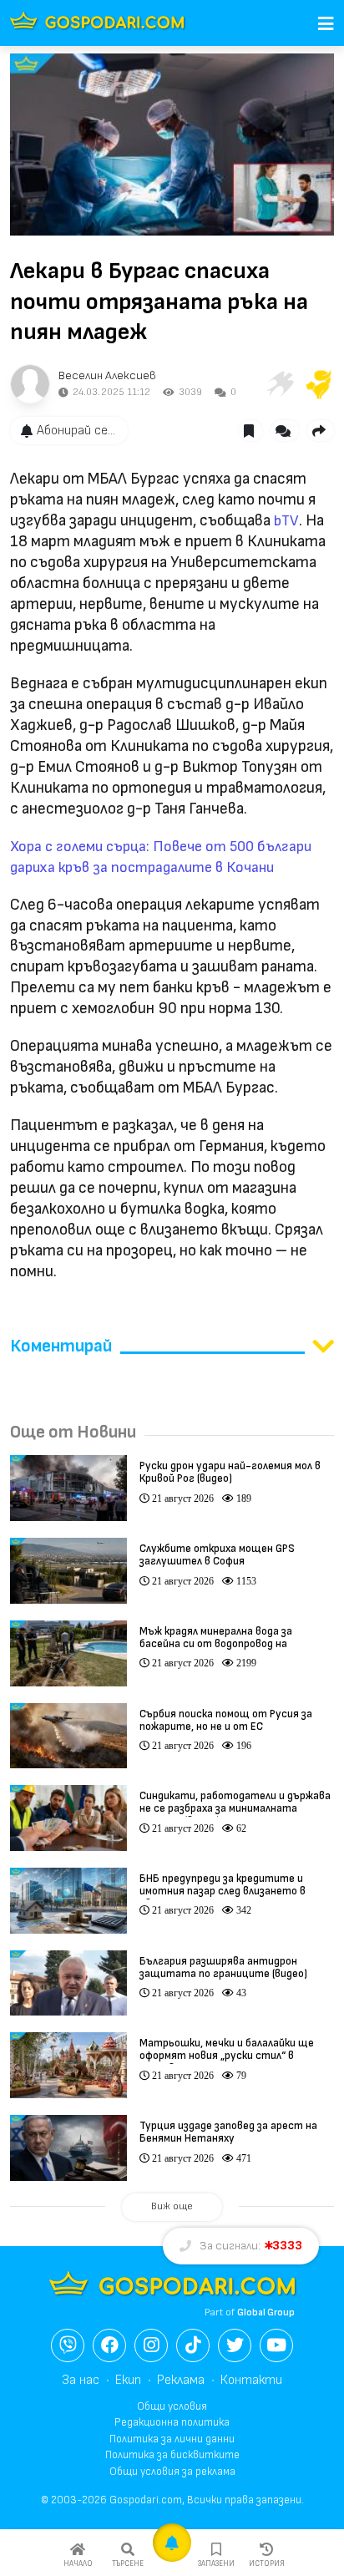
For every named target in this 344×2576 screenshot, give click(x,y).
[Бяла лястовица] (279, 384)
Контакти (251, 2380)
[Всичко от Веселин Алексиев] (30, 384)
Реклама (181, 2380)
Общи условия (172, 2406)
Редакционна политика (172, 2422)
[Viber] (68, 2345)
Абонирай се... (76, 431)
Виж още (172, 2206)
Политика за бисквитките (172, 2455)
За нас (81, 2380)
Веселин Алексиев (107, 375)
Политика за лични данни (172, 2439)
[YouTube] (276, 2345)
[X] (235, 2345)
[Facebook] (109, 2345)
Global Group (266, 2312)
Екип (128, 2380)
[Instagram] (151, 2345)
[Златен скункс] (319, 384)
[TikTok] (193, 2345)
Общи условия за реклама (172, 2472)
